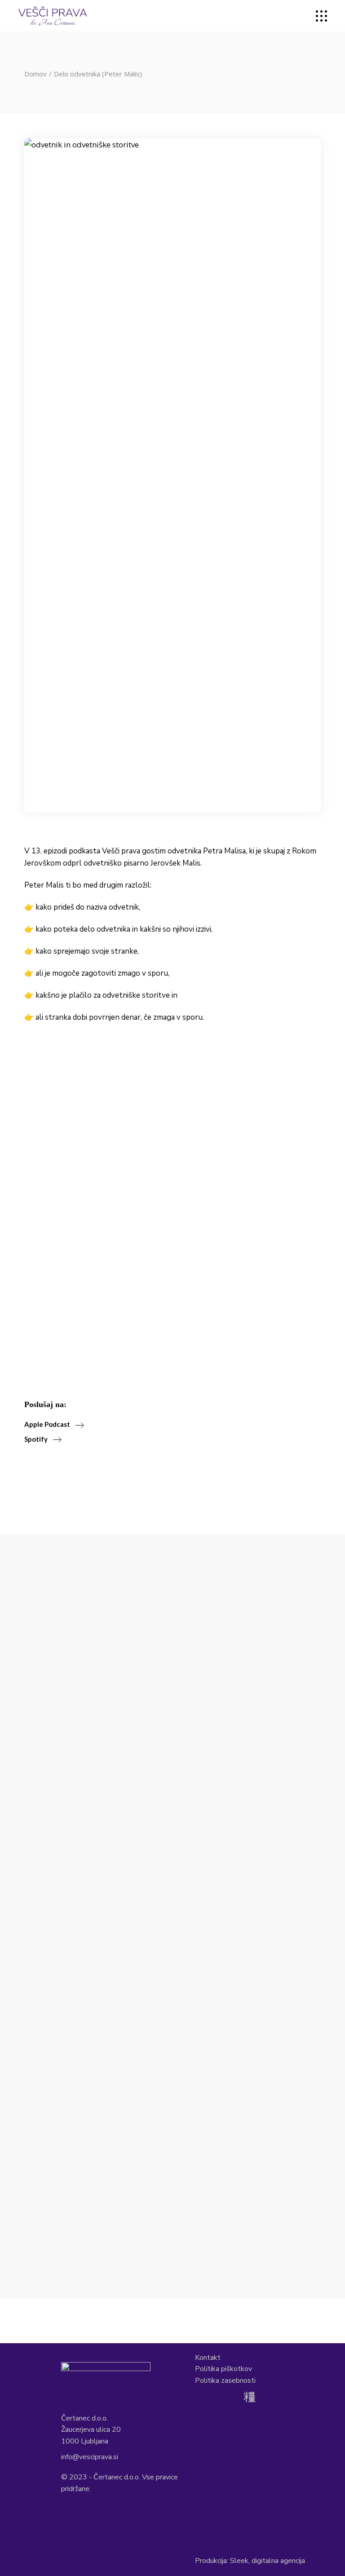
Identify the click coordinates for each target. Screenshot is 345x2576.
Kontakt (208, 2358)
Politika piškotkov (223, 2369)
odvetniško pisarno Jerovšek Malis (142, 863)
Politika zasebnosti (225, 2381)
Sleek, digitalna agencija (268, 2561)
